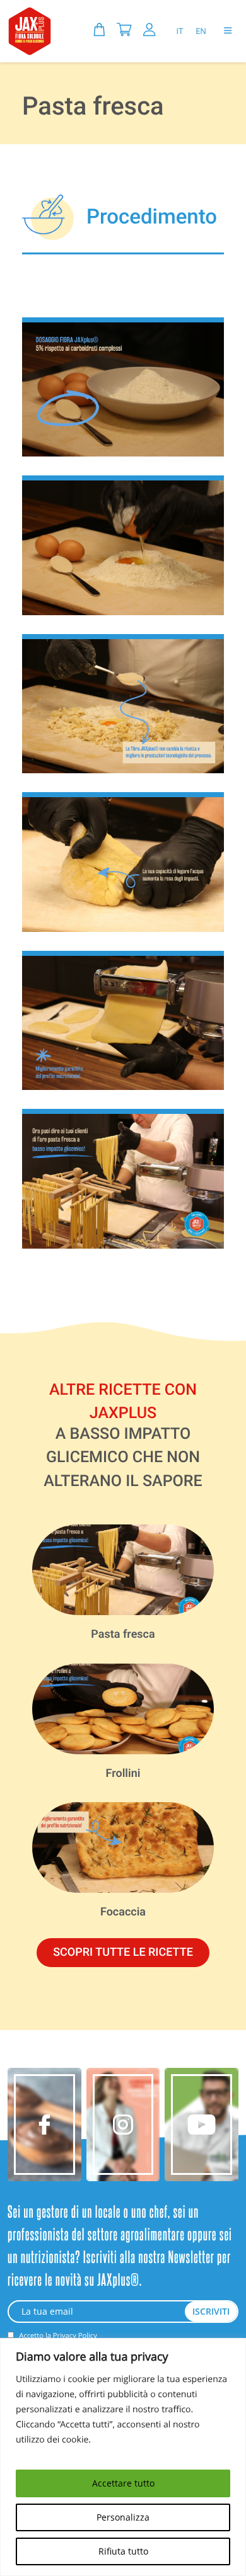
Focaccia (123, 1912)
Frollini (123, 1773)
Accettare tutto (123, 2483)
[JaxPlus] (30, 31)
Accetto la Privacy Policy (58, 2336)
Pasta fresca (123, 1634)
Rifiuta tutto (123, 2551)
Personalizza (123, 2517)
